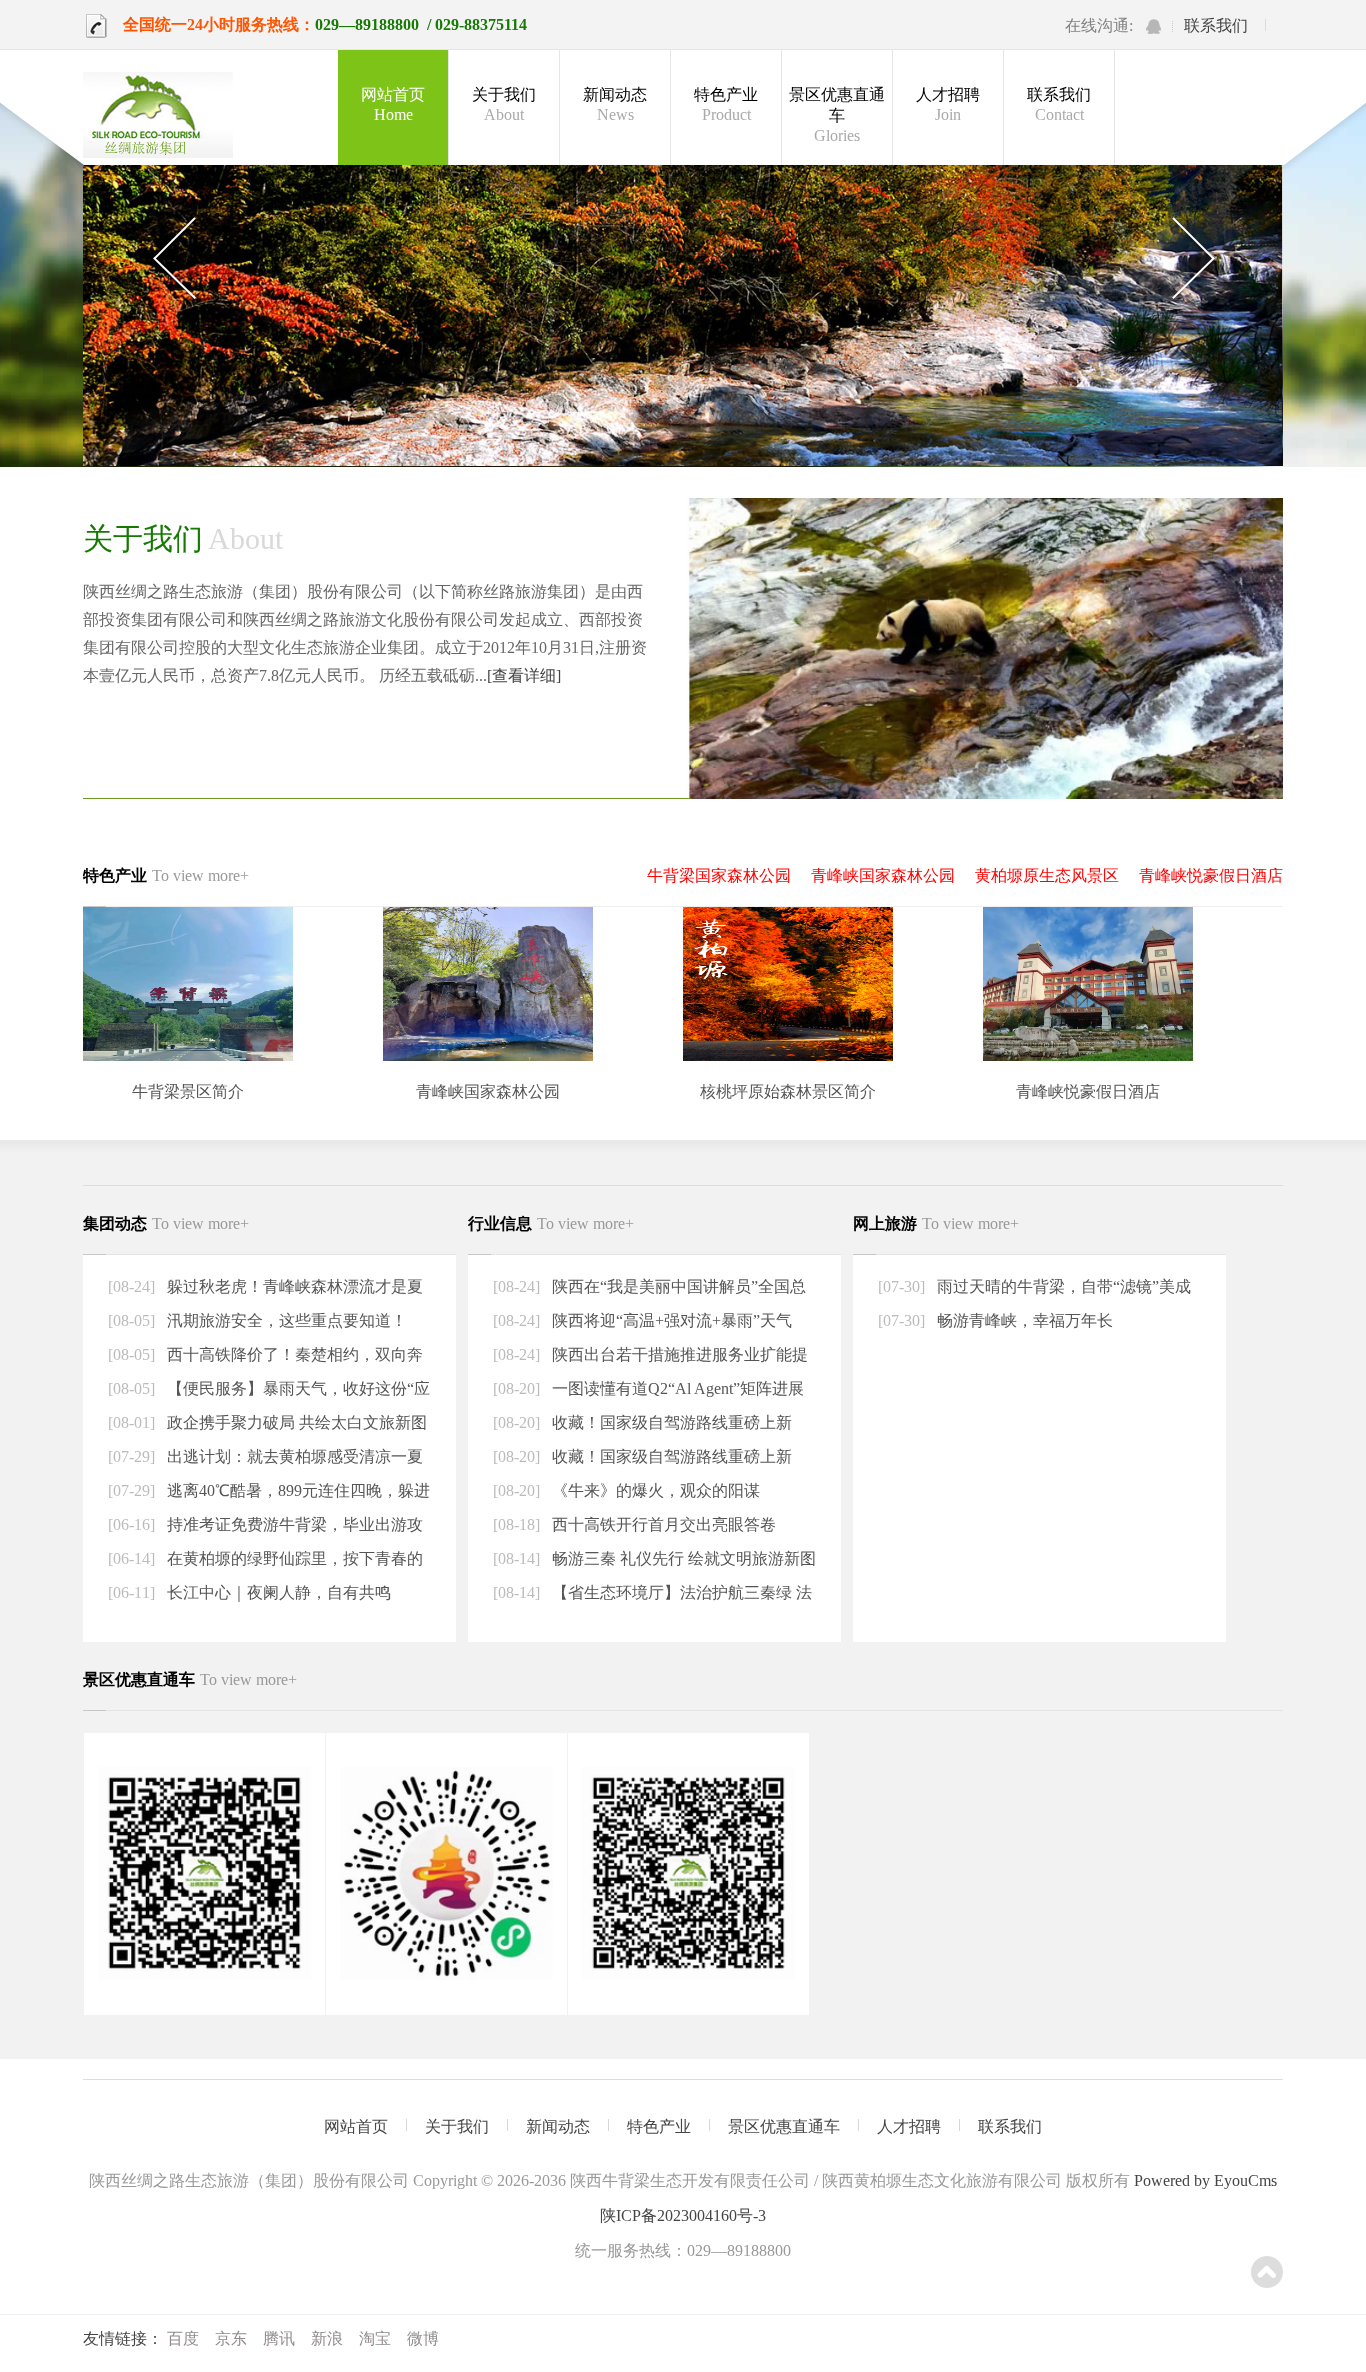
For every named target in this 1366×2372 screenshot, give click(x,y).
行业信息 (551, 1223)
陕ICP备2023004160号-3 (683, 2215)
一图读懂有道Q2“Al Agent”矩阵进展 (676, 1388)
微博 (423, 2338)
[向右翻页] (1192, 259)
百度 (183, 2338)
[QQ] (1153, 26)
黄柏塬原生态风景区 (1047, 875)
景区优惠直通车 (837, 115)
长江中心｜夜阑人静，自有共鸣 (277, 1592)
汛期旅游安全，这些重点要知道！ (285, 1320)
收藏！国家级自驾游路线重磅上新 (670, 1422)
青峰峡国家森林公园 (883, 875)
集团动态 (166, 1223)
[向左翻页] (173, 259)
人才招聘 (948, 104)
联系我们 (1216, 25)
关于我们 (504, 104)
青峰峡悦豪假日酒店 (1211, 875)
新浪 (327, 2338)
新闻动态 (615, 104)
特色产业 (726, 104)
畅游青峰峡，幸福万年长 (1023, 1320)
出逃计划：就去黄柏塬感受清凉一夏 (293, 1456)
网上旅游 (936, 1223)
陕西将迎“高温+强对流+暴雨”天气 (670, 1320)
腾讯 (279, 2338)
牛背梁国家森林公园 (719, 875)
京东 (231, 2338)
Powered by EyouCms (1203, 2180)
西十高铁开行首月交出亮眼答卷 (662, 1524)
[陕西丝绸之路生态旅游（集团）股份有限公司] (158, 117)
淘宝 (375, 2338)
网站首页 (393, 104)
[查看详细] (524, 675)
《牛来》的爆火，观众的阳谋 (654, 1490)
